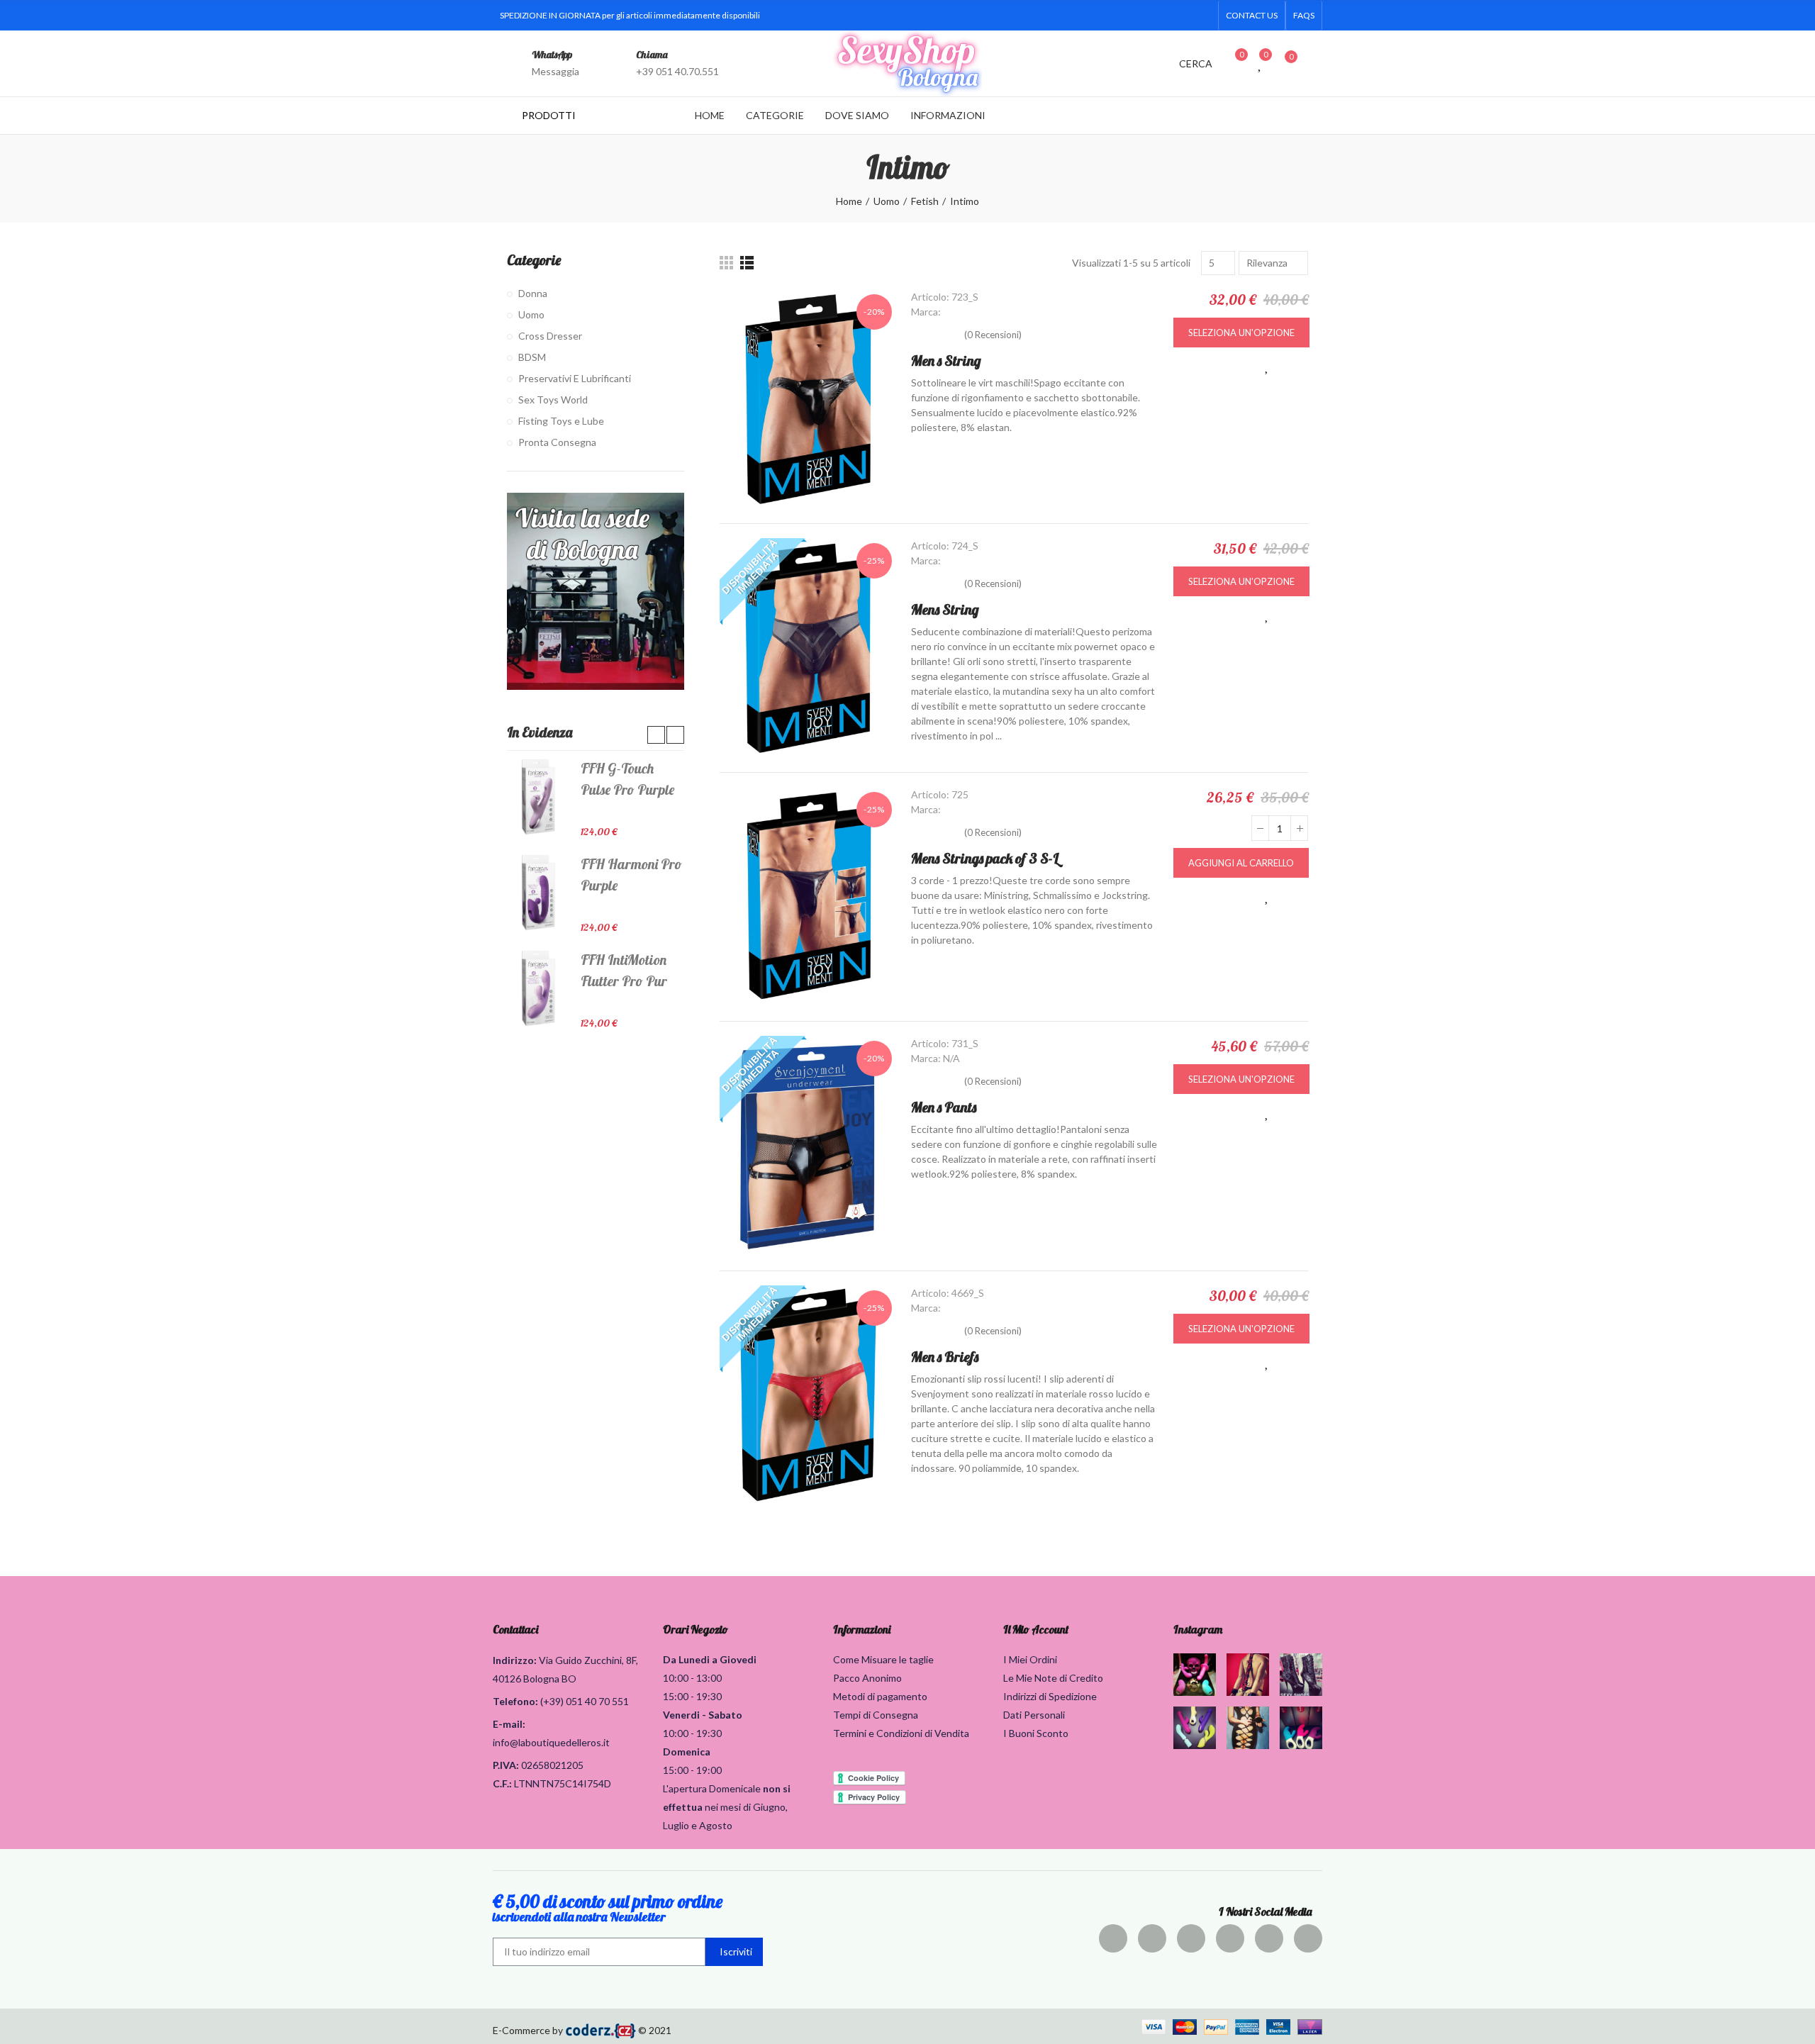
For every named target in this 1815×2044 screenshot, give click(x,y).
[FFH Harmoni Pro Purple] (538, 893)
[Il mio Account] (1315, 63)
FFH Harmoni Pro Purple (631, 875)
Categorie (534, 260)
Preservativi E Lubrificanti (575, 378)
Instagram (1198, 1629)
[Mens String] (808, 648)
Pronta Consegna (557, 442)
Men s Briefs (945, 1357)
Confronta (1297, 366)
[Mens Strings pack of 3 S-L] (808, 897)
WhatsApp (552, 55)
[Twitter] (1112, 16)
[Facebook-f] (1090, 16)
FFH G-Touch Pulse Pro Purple (627, 779)
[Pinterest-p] (1135, 16)
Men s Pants (944, 1107)
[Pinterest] (1191, 1938)
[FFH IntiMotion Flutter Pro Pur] (538, 988)
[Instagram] (1158, 16)
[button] (1252, 16)
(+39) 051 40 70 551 (585, 1701)
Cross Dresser (550, 336)
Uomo (531, 314)
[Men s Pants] (808, 1146)
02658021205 (552, 1765)
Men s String (946, 361)
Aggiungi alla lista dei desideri (1267, 366)
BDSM (532, 357)
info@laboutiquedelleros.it (551, 1742)
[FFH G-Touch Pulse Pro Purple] (538, 797)
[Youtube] (1180, 16)
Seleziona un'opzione (1241, 333)
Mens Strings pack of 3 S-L (985, 858)
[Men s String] (808, 399)
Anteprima (1237, 366)
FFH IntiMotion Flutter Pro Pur (624, 970)
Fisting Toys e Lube (561, 421)
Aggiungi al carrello (1241, 863)
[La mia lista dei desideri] (1261, 63)
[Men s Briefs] (808, 1395)
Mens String (945, 609)
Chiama (652, 55)
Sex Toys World (553, 400)
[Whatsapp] (1203, 16)
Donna (533, 293)
